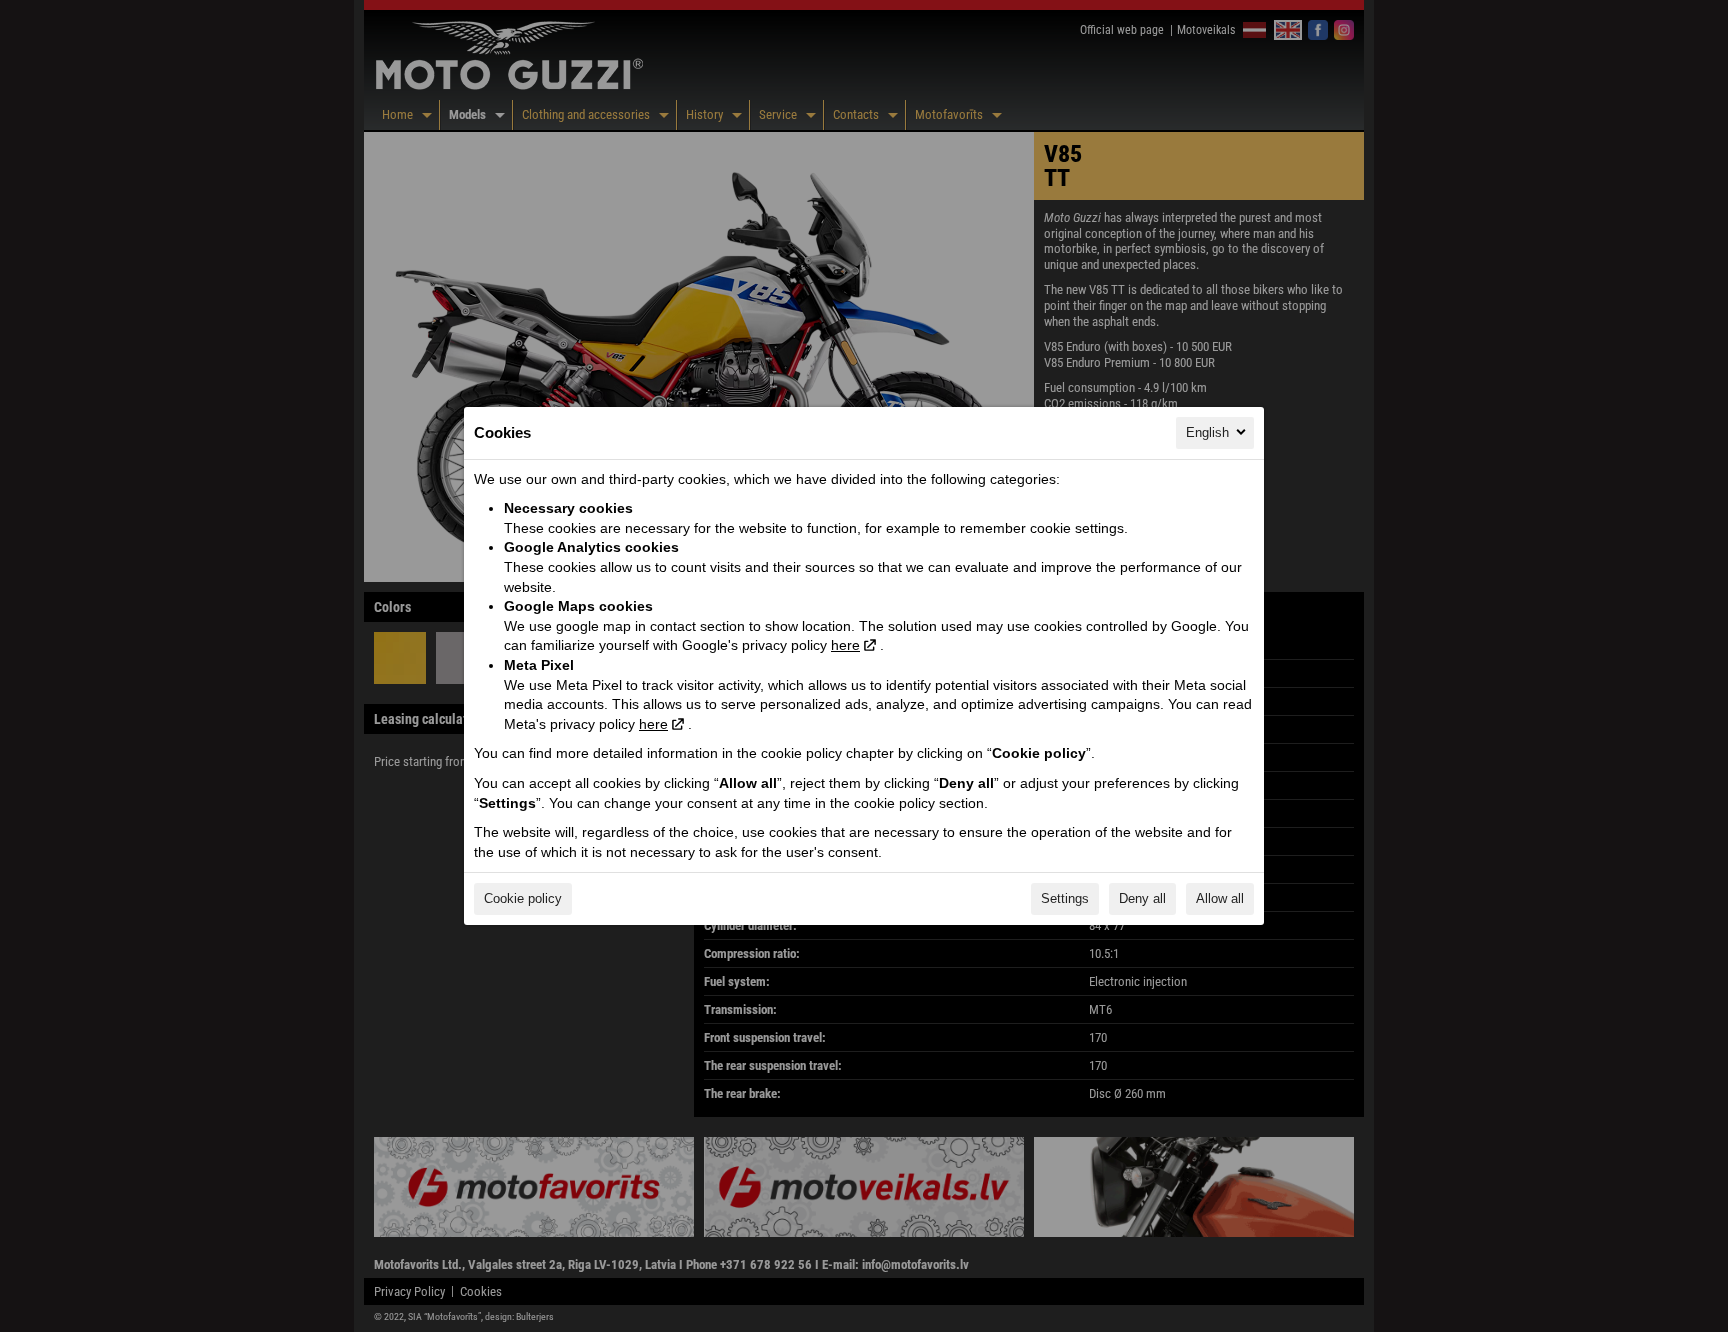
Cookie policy (523, 898)
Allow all (1220, 898)
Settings (1065, 898)
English (1207, 432)
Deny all (1142, 898)
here (845, 645)
